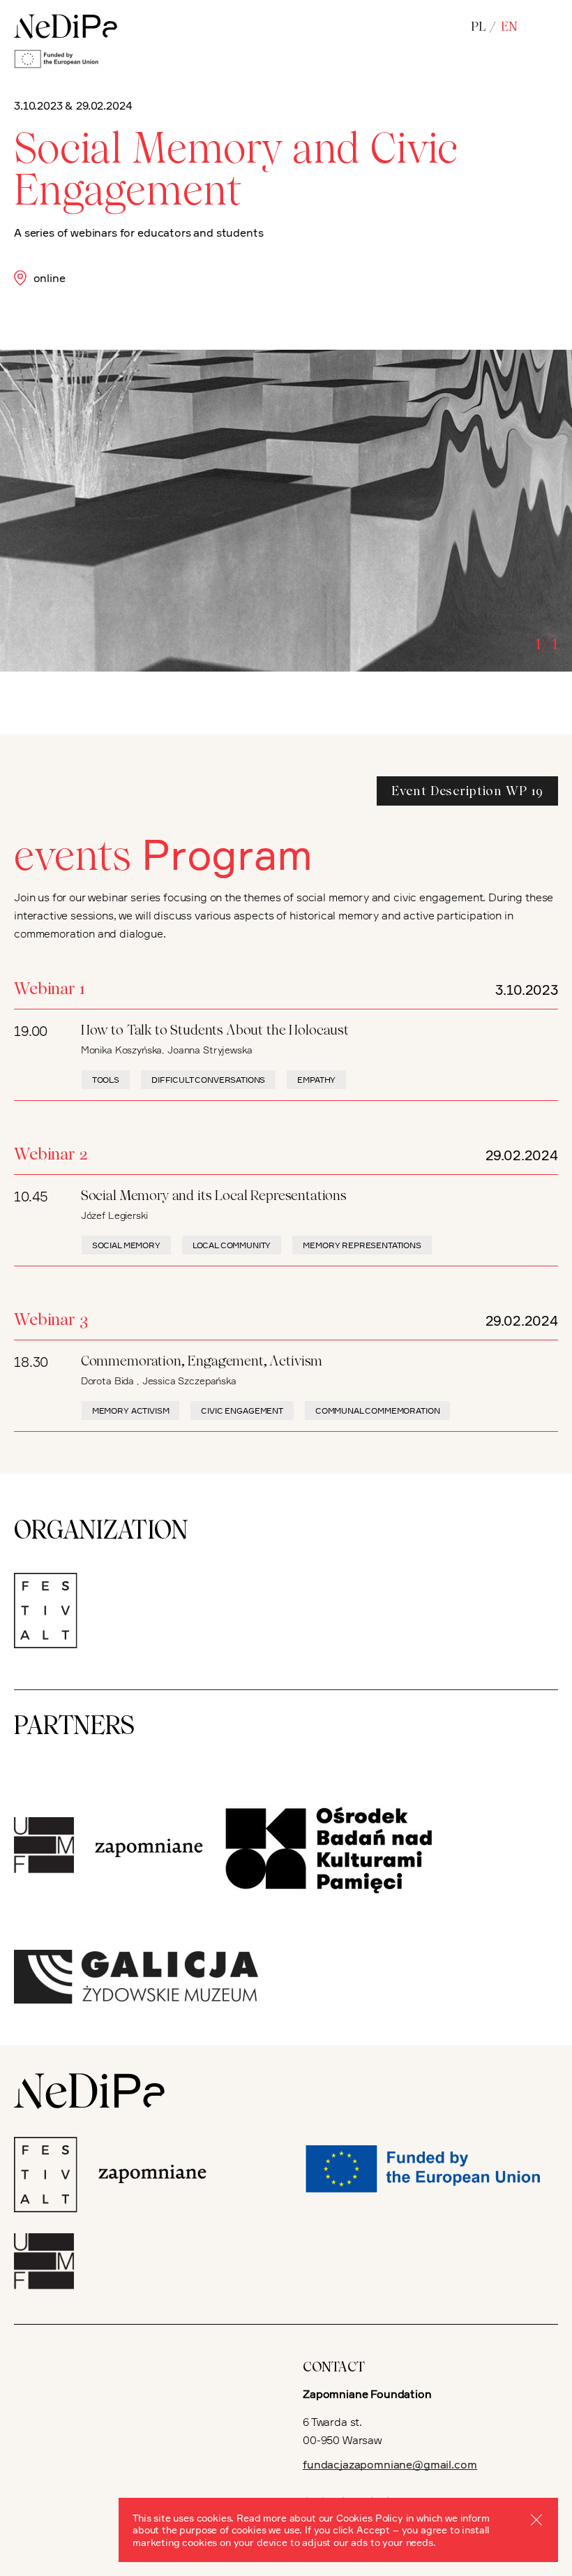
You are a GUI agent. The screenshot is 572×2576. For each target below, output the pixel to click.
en (509, 26)
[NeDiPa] (66, 27)
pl (478, 26)
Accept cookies (536, 2519)
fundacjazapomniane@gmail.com (390, 2464)
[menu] (549, 27)
